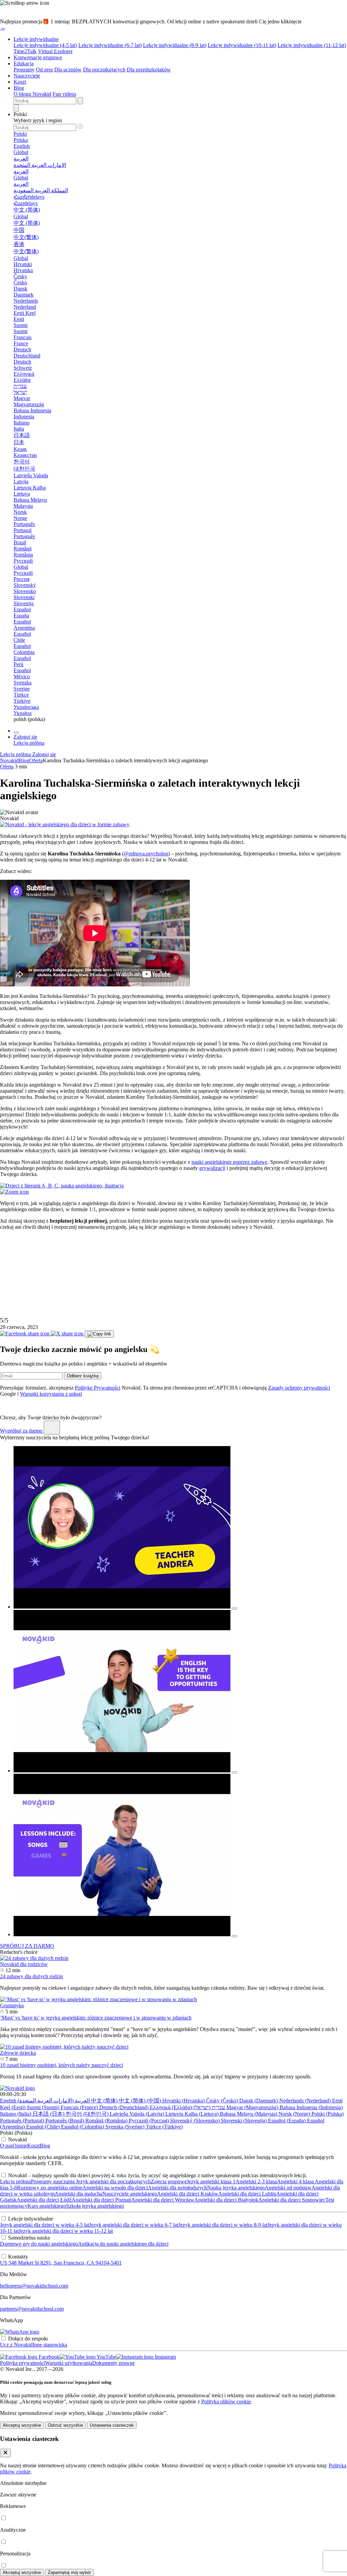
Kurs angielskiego (47, 2206)
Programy (24, 70)
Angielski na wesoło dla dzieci (115, 2188)
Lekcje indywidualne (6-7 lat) (110, 45)
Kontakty (18, 2257)
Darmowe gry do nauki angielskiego (39, 2244)
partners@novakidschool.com (32, 2309)
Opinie (20, 2146)
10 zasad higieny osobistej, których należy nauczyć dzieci (62, 2065)
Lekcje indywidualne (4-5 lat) (45, 45)
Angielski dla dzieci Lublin (247, 2194)
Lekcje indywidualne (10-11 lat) (242, 45)
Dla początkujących (104, 70)
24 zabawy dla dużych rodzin (32, 1976)
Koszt (20, 82)
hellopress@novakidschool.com (34, 2286)
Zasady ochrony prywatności (299, 1388)
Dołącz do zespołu (28, 2339)
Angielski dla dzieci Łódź (44, 2200)
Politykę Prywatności (98, 1388)
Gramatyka (12, 2005)
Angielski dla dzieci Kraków (188, 2194)
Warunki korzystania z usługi (51, 1394)
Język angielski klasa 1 (211, 2181)
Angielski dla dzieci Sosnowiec (292, 2200)
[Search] (16, 108)
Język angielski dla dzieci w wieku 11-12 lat (66, 2231)
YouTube (106, 2357)
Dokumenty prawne (114, 2363)
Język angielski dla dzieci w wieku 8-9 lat (223, 2225)
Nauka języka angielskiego (236, 2188)
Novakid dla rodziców (24, 1964)
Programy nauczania (53, 2181)
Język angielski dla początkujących (113, 2181)
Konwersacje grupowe (38, 57)
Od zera (44, 70)
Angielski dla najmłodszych (177, 2188)
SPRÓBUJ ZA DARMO (27, 1946)
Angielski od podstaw (288, 2188)
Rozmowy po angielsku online (50, 2188)
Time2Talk (25, 51)
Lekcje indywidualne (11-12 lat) (312, 45)
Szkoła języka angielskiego (95, 2206)
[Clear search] (80, 101)
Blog (19, 88)
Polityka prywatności (23, 2363)
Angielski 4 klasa (295, 2181)
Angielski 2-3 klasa (256, 2181)
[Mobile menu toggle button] (16, 733)
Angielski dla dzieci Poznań (101, 2200)
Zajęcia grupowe (169, 2181)
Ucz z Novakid (16, 2345)
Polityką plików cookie (226, 2402)
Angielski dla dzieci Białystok (226, 2200)
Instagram (165, 2357)
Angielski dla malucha (78, 2194)
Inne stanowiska (50, 2345)
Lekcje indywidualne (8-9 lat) (175, 45)
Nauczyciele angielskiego (130, 2194)
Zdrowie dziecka (18, 2053)
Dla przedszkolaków (149, 70)
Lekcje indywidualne (36, 39)
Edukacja (24, 63)
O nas (6, 2146)
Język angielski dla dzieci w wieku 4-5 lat (45, 2225)
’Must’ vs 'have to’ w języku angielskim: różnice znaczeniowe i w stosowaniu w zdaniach (96, 2018)
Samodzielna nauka (29, 2238)
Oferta (36, 760)
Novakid (9, 760)
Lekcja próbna (15, 2181)
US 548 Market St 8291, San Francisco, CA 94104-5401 (61, 2263)
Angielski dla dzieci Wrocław (163, 2200)
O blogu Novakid (32, 94)
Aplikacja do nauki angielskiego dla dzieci (123, 2244)
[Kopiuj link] (99, 1334)
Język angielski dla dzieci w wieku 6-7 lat (134, 2225)
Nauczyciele (27, 76)
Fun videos (64, 94)
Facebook (48, 2357)
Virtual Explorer (55, 51)
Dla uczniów (68, 70)
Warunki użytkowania (69, 2363)
